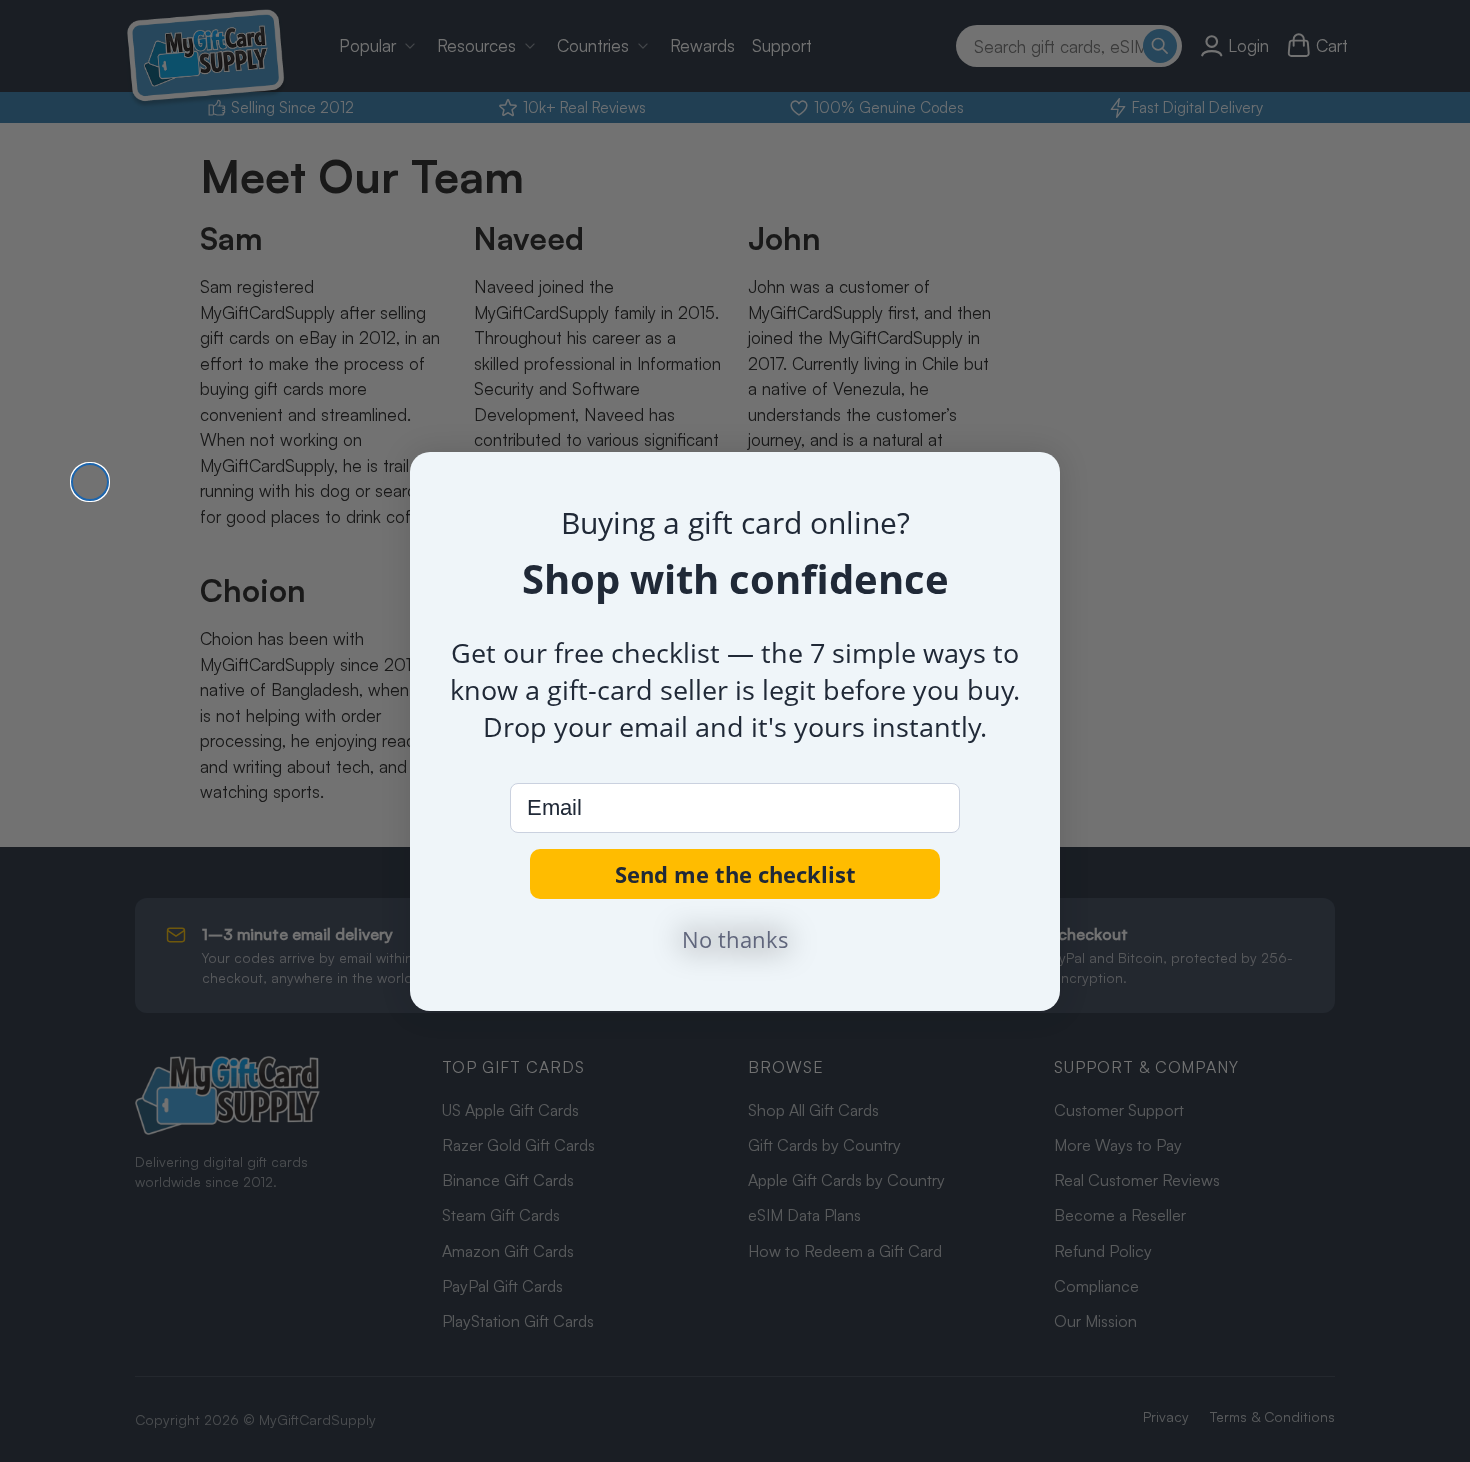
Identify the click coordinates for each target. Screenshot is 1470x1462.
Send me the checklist (735, 874)
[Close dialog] (90, 482)
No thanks (735, 939)
